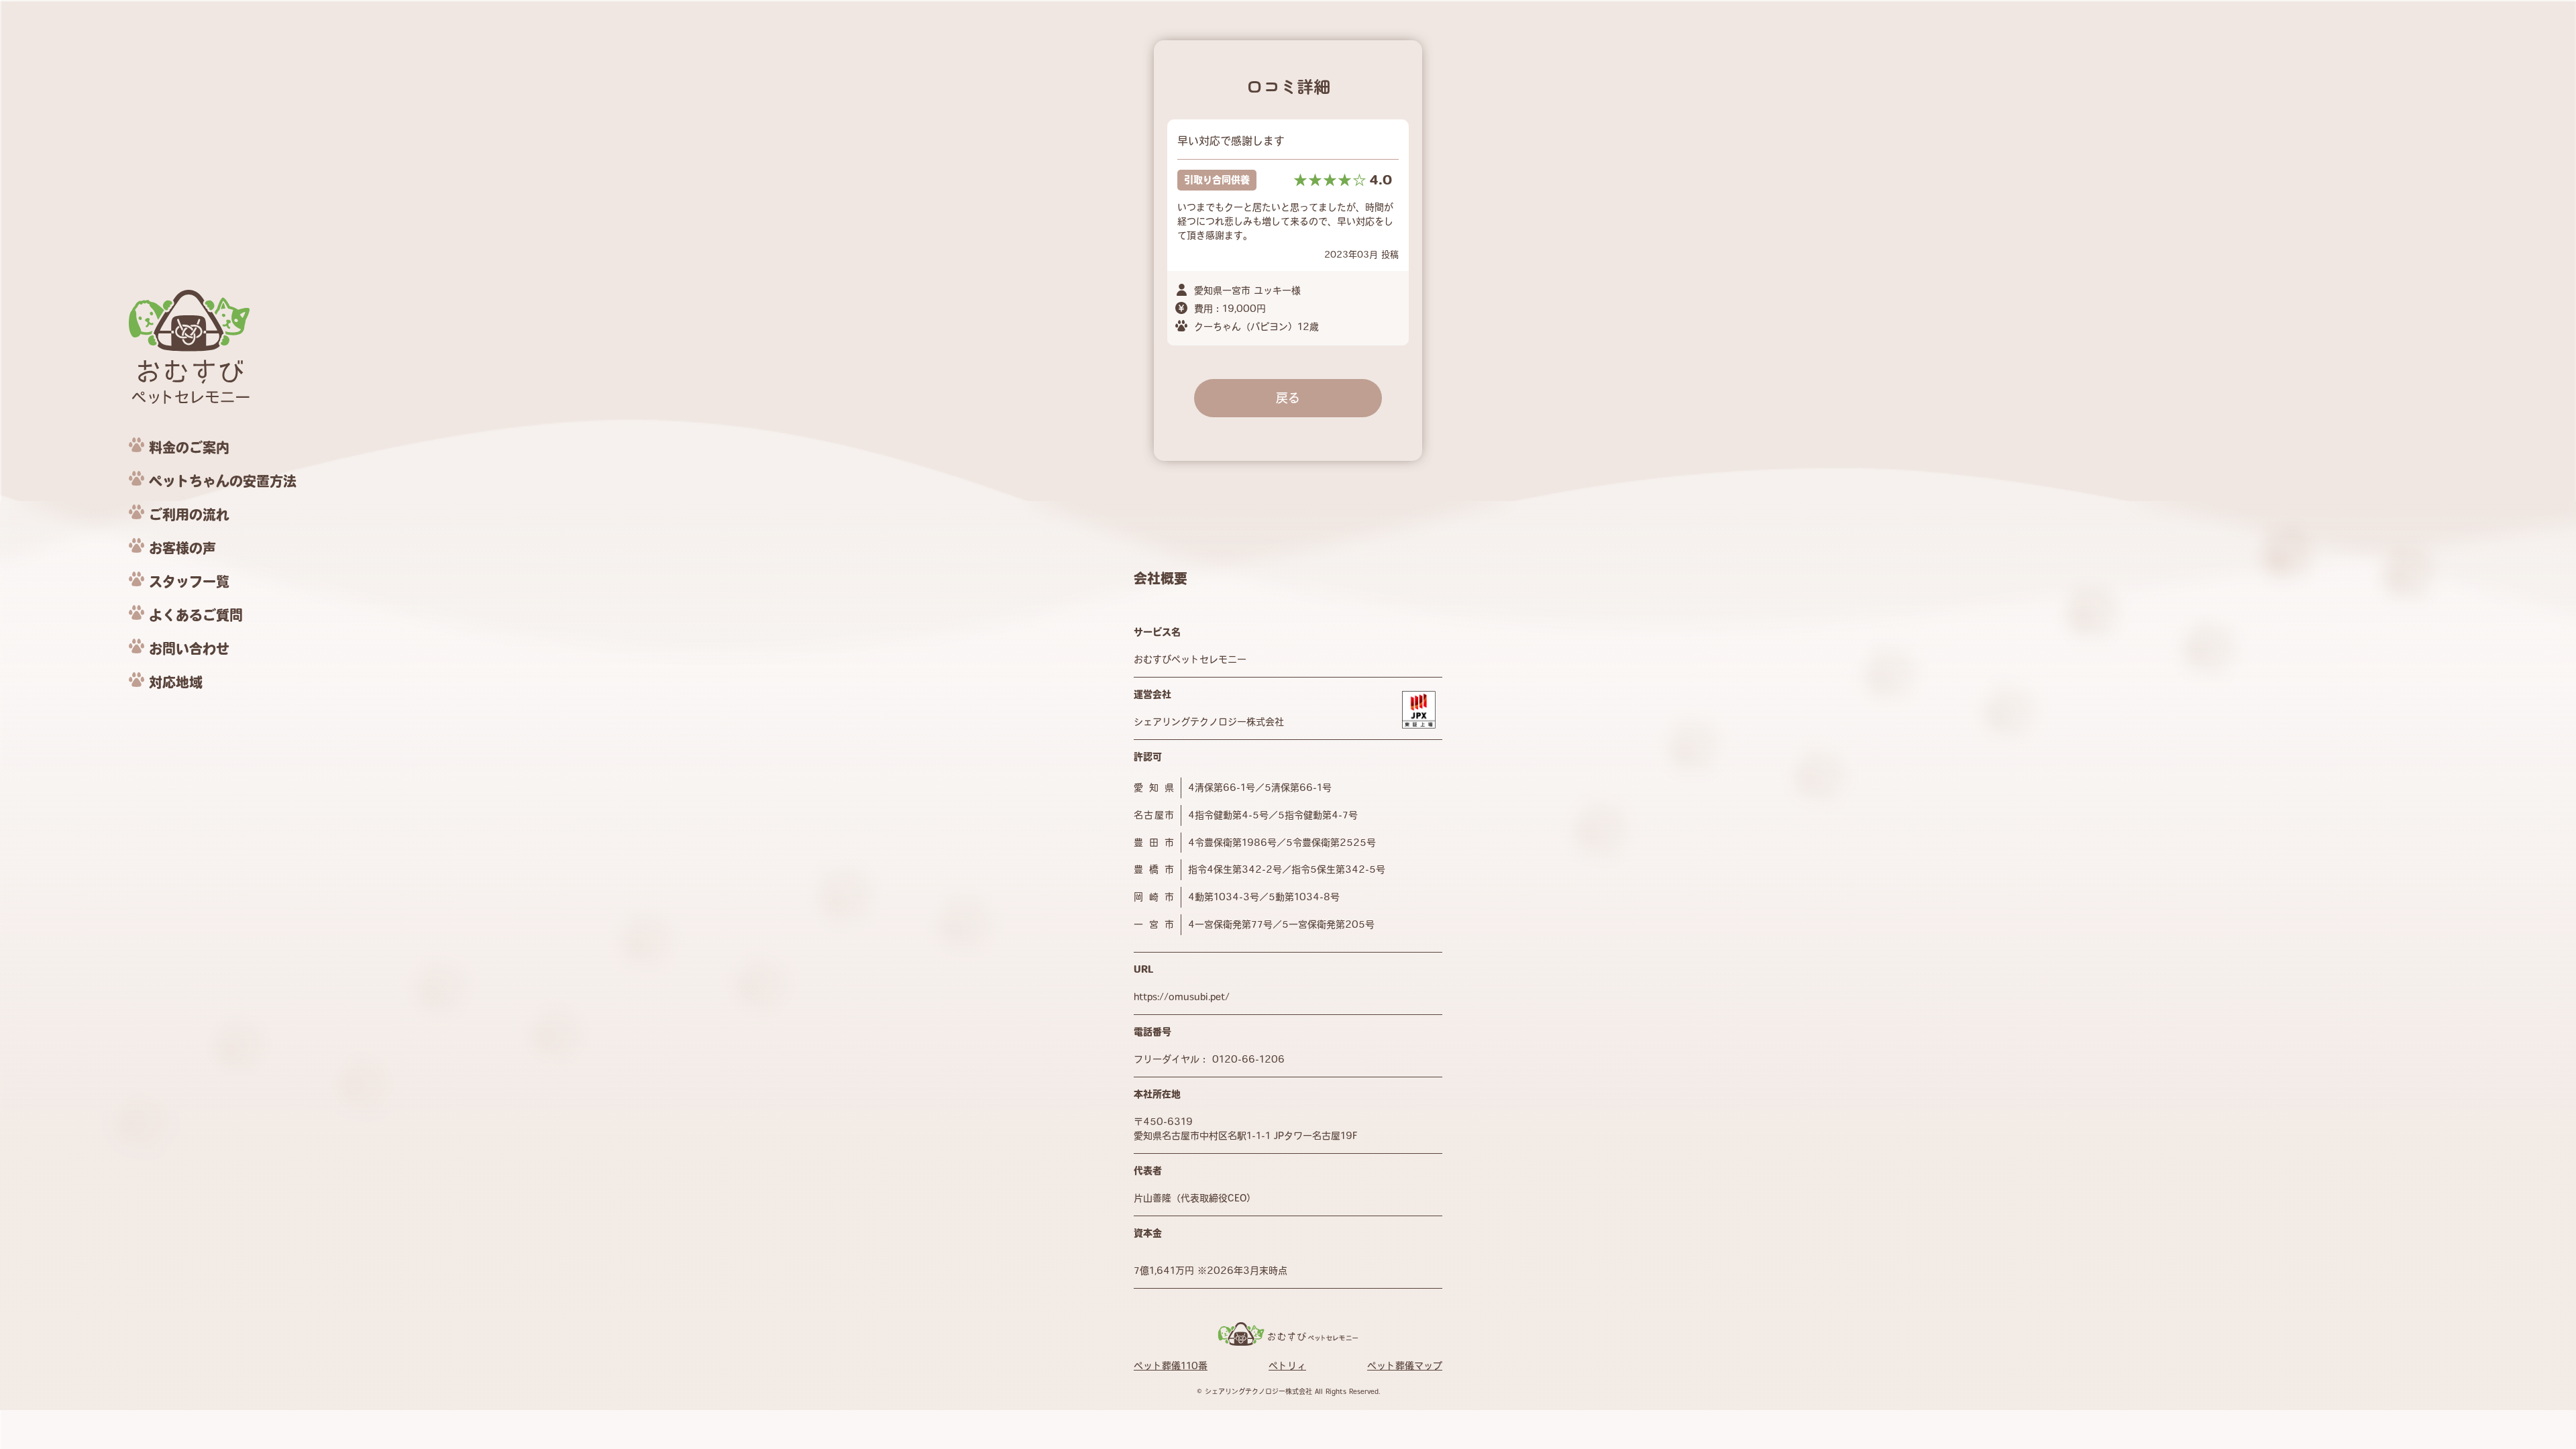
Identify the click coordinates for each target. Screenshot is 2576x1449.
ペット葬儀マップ (1405, 1366)
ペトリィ (1287, 1366)
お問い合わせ (189, 649)
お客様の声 (182, 548)
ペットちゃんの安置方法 (223, 481)
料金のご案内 (189, 447)
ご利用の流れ (189, 515)
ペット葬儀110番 (1171, 1366)
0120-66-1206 (1248, 1059)
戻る (1288, 398)
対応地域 (176, 682)
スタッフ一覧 (189, 582)
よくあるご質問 (196, 615)
